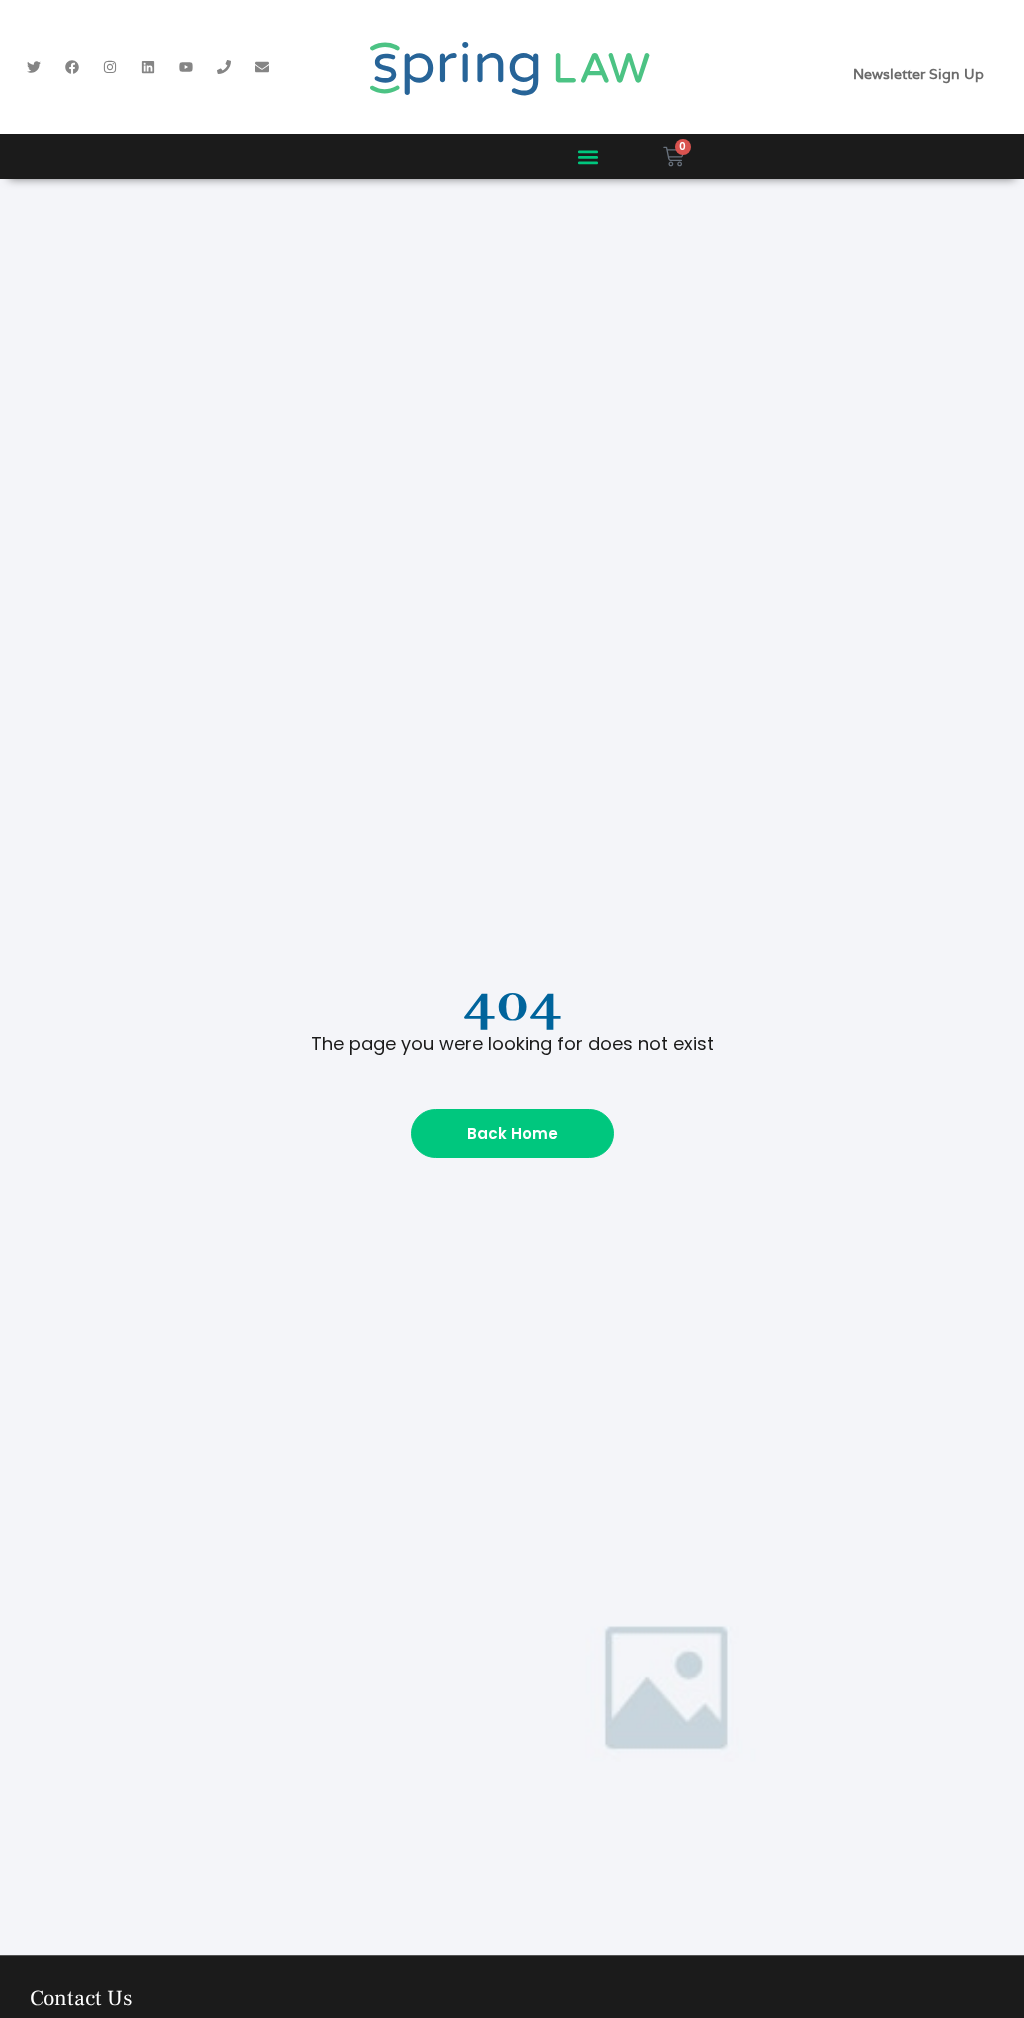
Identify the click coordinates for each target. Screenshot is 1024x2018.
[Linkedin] (148, 67)
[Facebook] (72, 67)
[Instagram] (110, 67)
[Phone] (224, 67)
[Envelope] (262, 67)
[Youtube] (186, 67)
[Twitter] (34, 67)
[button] (587, 156)
